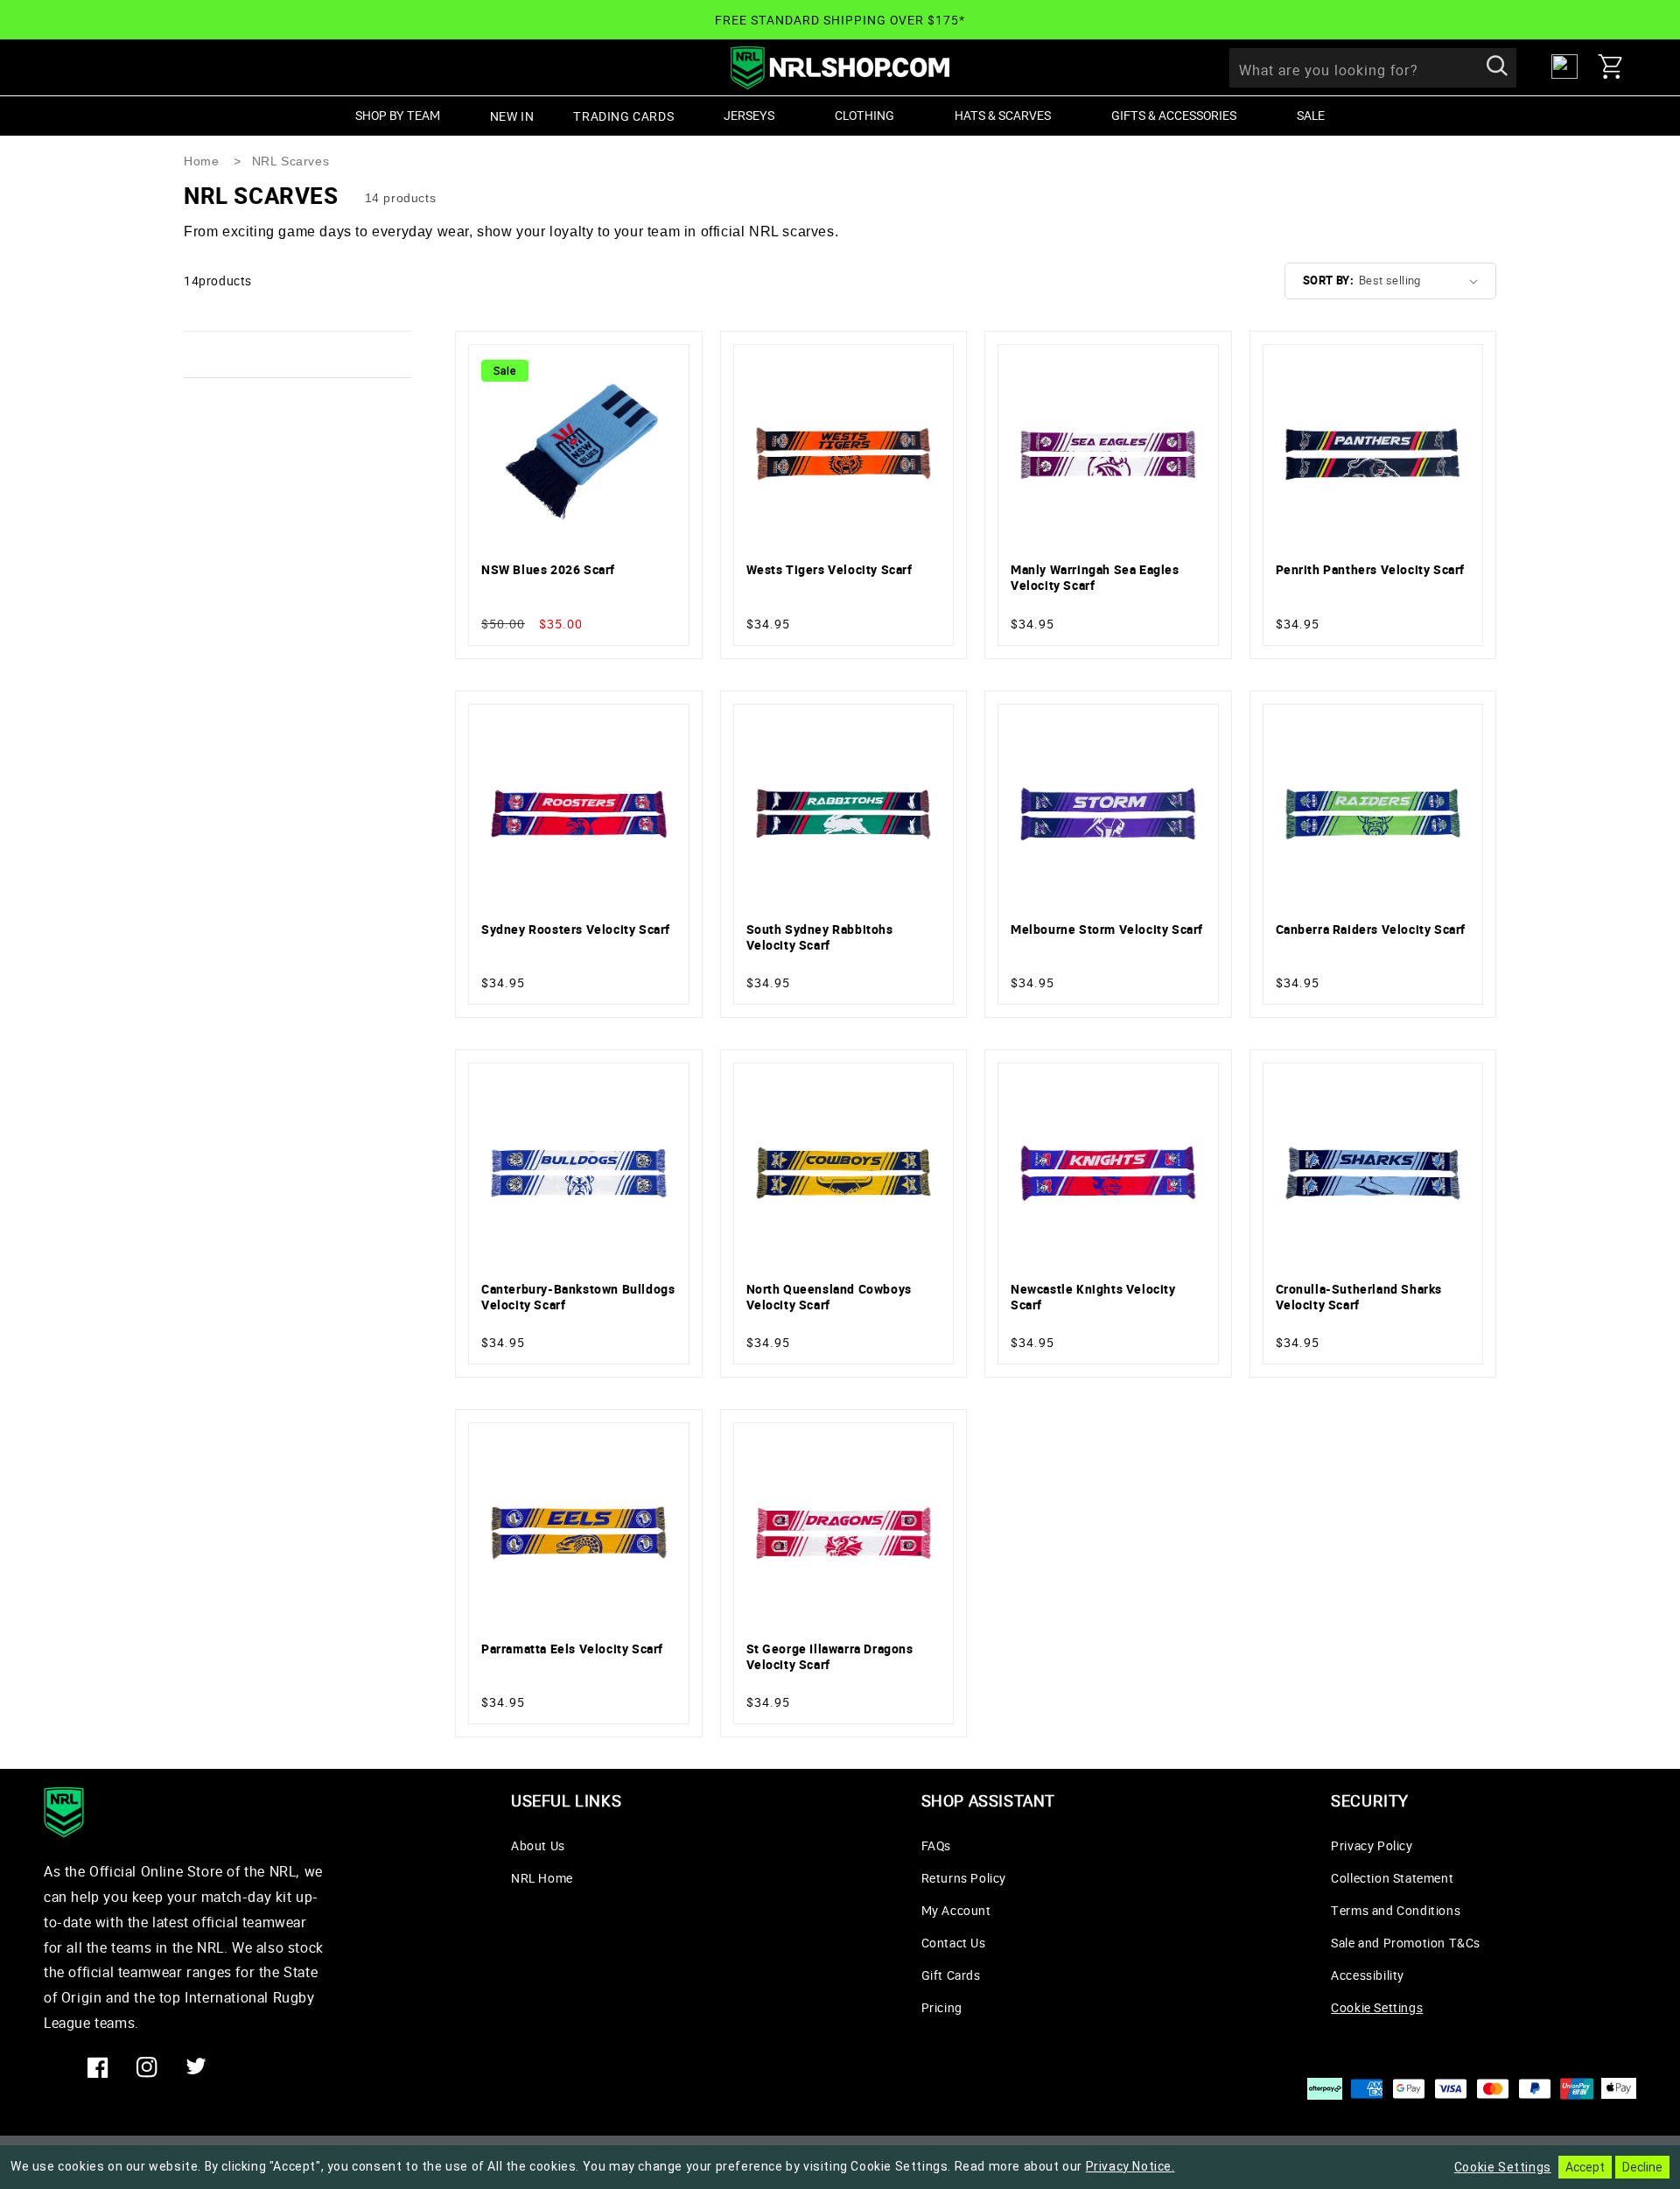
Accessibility (1368, 1975)
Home (201, 161)
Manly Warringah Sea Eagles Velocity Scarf (1095, 578)
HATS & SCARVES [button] (1003, 115)
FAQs (936, 1845)
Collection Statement (1392, 1878)
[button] (1617, 67)
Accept (1585, 2167)
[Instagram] (147, 2067)
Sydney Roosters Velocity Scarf (576, 930)
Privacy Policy (1372, 1845)
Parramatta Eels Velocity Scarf (572, 1649)
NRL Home (542, 1878)
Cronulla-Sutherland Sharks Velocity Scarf (1359, 1297)
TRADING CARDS (623, 116)
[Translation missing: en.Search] (1497, 67)
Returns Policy (964, 1878)
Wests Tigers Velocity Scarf (829, 570)
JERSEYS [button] (749, 115)
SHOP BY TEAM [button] (398, 115)
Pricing (942, 2007)
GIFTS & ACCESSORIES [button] (1174, 115)
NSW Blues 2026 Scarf (548, 570)
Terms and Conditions (1396, 1910)
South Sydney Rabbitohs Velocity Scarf (820, 937)
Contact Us (954, 1943)
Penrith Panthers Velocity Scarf (1371, 570)
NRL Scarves (291, 161)
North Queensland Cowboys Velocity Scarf (829, 1297)
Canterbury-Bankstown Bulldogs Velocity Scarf (578, 1297)
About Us (538, 1845)
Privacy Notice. (1130, 2166)
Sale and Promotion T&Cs (1406, 1943)
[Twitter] (196, 2067)
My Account (956, 1910)
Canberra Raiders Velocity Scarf (1371, 930)
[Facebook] (98, 2067)
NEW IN (512, 116)
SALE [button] (1311, 115)
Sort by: (1328, 280)
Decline (1642, 2167)
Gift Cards (951, 1975)
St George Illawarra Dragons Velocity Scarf (830, 1657)
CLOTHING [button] (864, 115)
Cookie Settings (1377, 2007)
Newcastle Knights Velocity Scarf (1093, 1297)
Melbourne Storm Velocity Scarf (1107, 930)
